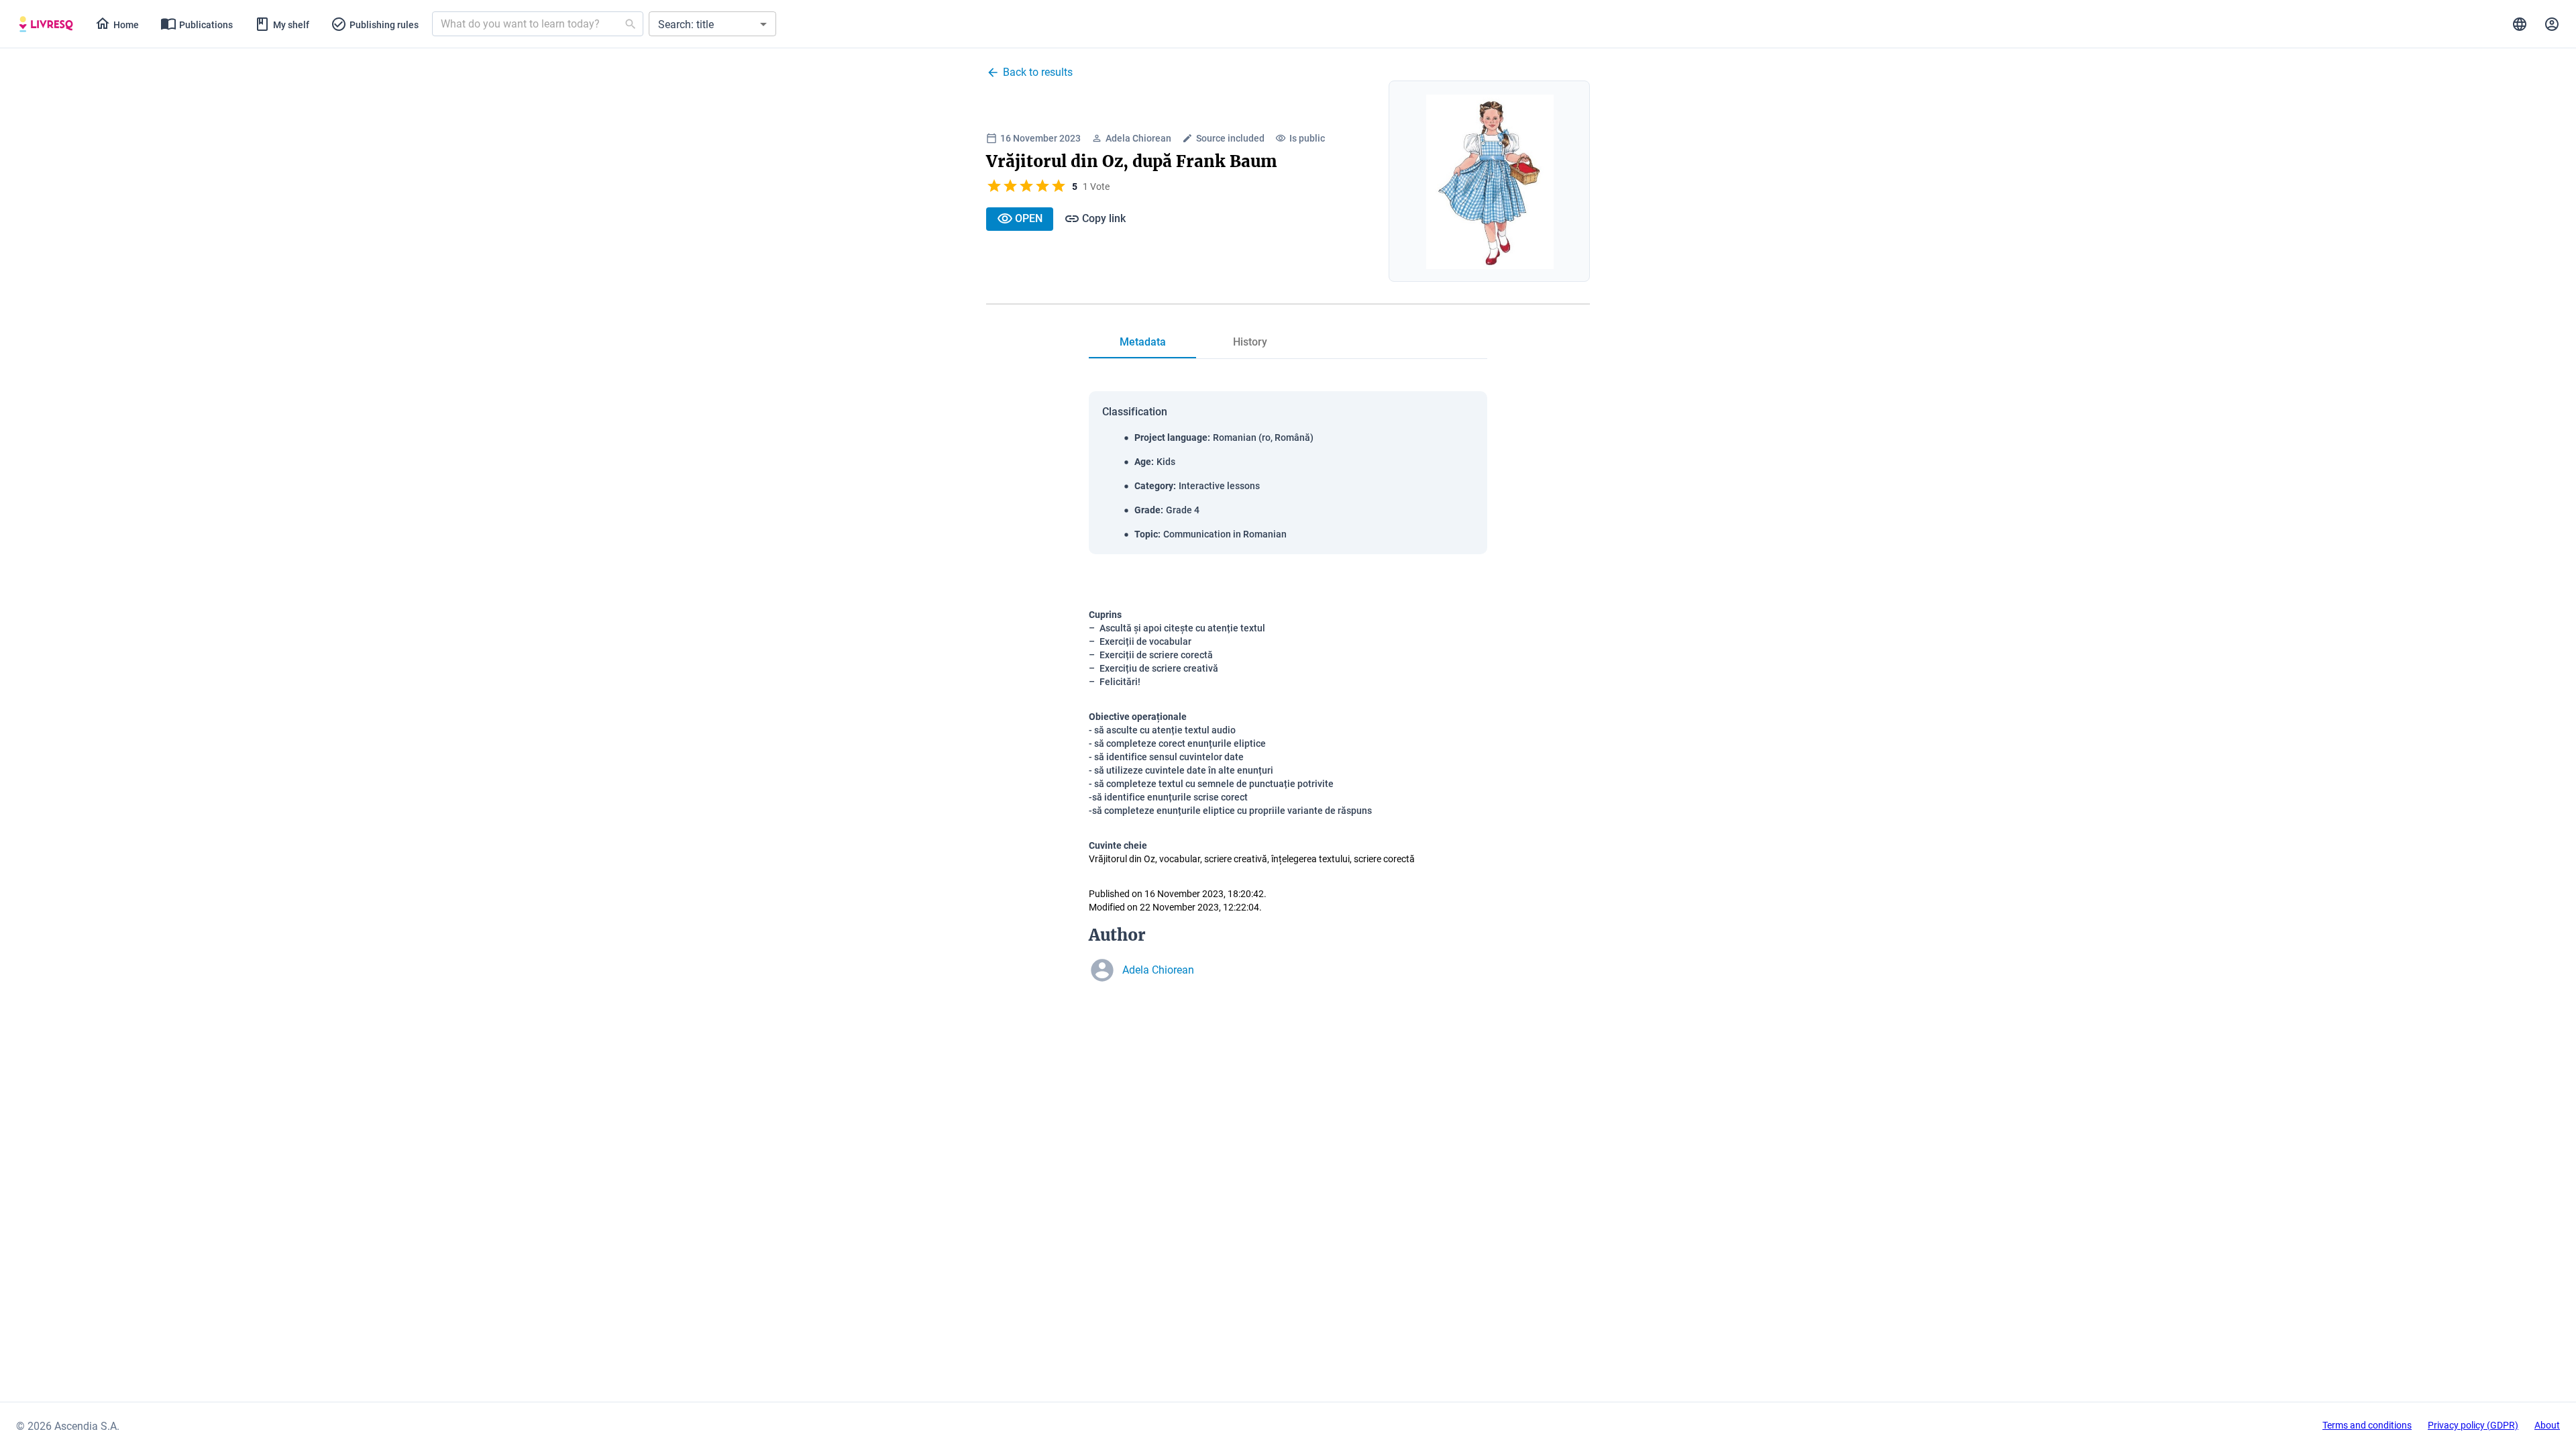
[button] (712, 24)
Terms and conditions (2367, 1425)
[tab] (46, 24)
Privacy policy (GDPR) (2473, 1425)
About (2547, 1425)
